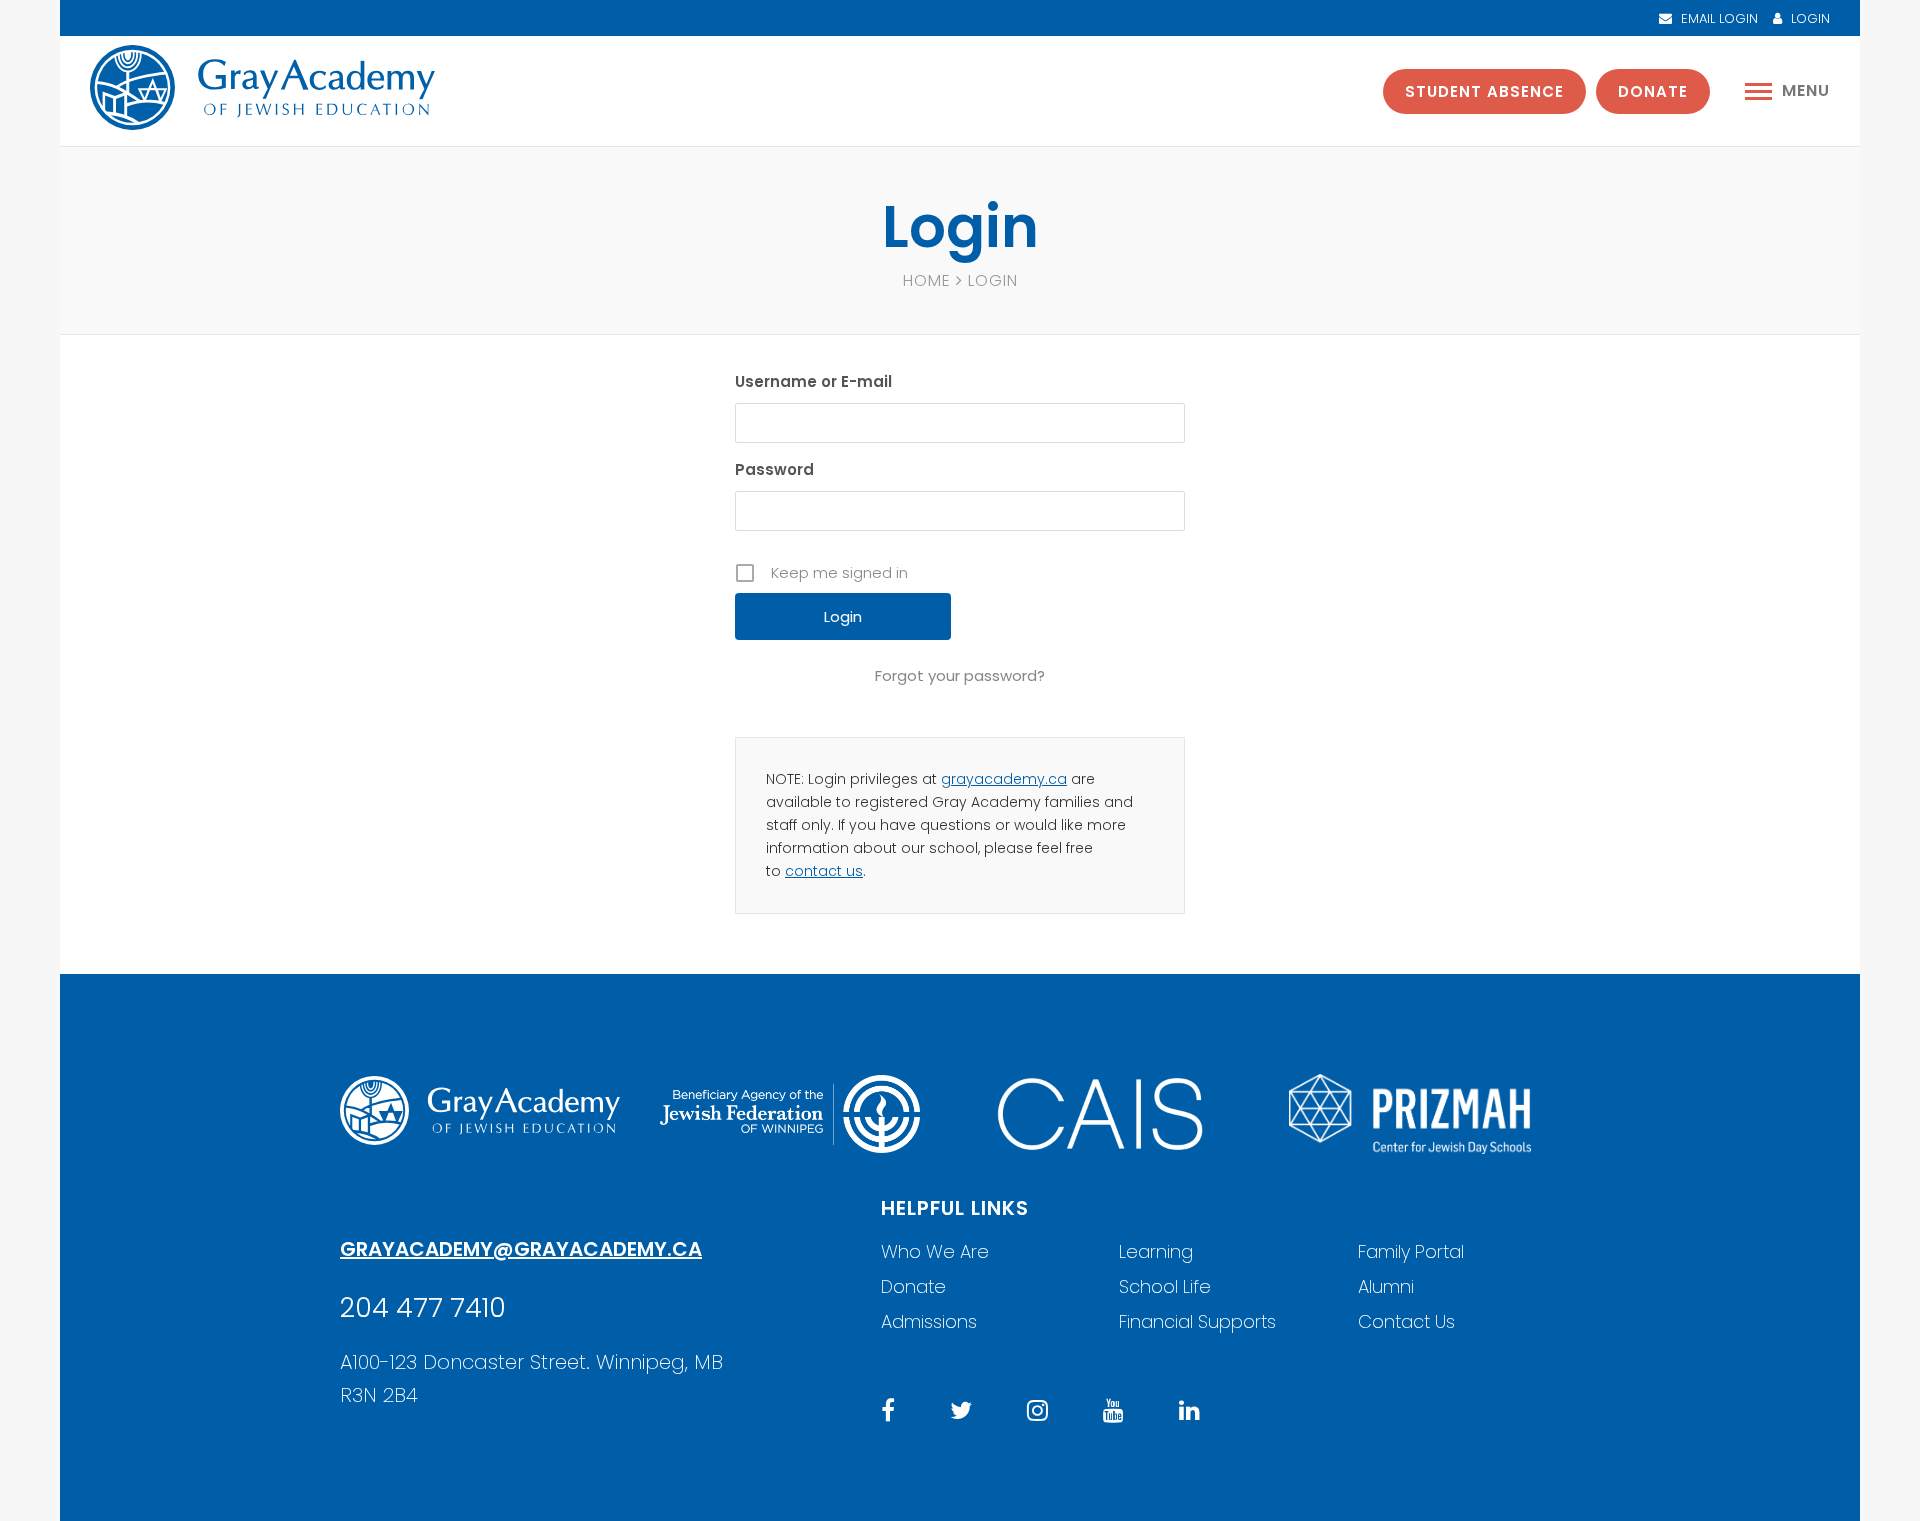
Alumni (1386, 1286)
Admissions (929, 1321)
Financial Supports (1197, 1321)
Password (774, 469)
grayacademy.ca (1004, 779)
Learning (1156, 1251)
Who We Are (935, 1251)
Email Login (1717, 18)
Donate (1653, 91)
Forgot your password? (960, 675)
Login (1808, 18)
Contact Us (1406, 1321)
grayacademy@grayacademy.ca (521, 1249)
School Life (1165, 1286)
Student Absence (1484, 91)
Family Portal (1411, 1251)
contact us (824, 871)
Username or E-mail (813, 381)
